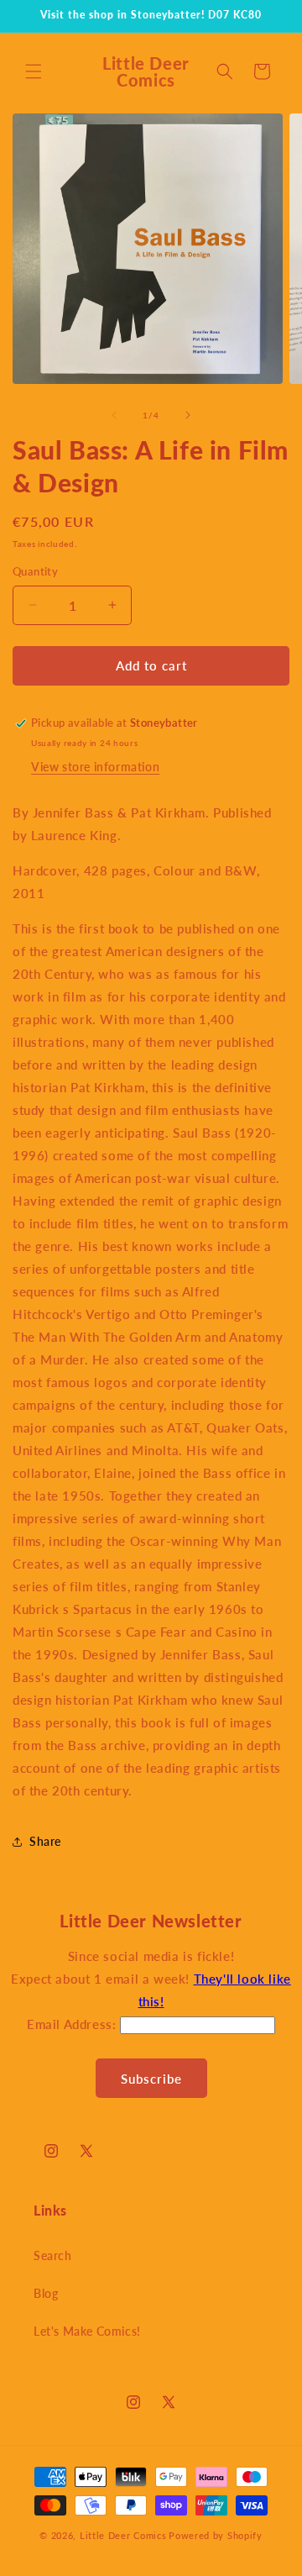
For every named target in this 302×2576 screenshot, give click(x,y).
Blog (46, 2293)
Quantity (35, 571)
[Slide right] (188, 415)
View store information (95, 767)
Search (53, 2255)
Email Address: (73, 2024)
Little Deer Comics (123, 2535)
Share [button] (45, 1841)
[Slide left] (114, 415)
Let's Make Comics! (87, 2331)
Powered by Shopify (216, 2535)
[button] (34, 71)
